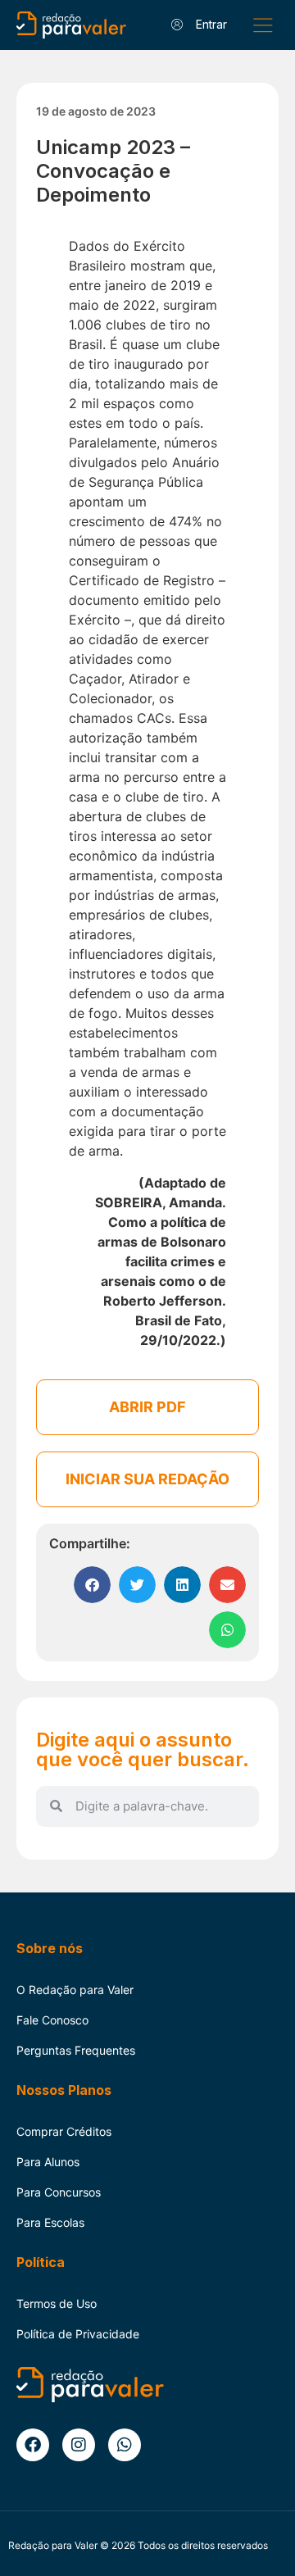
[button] (263, 25)
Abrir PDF (147, 1407)
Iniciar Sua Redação (147, 1479)
